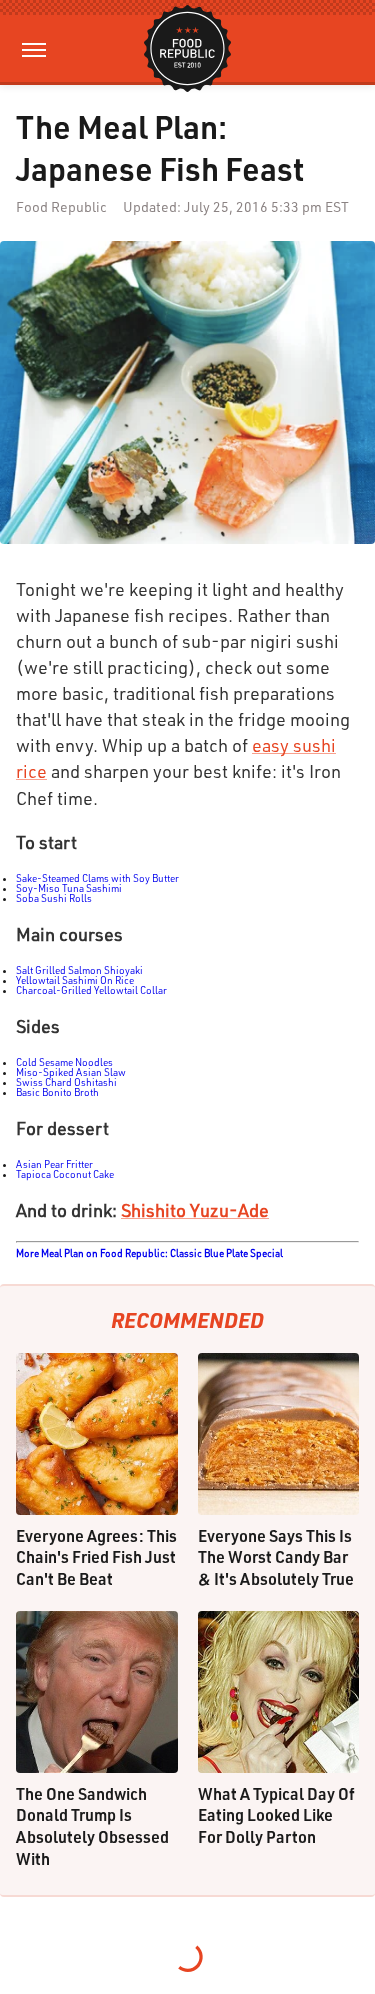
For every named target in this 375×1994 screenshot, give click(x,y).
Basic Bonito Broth (57, 1092)
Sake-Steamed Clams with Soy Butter (97, 878)
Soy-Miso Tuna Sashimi (69, 888)
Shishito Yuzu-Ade (195, 1210)
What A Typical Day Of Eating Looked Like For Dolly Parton (276, 1815)
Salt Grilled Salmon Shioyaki (79, 970)
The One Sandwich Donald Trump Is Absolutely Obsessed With (92, 1826)
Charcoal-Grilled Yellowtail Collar (91, 990)
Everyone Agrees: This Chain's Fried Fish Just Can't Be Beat (96, 1557)
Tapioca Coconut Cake (65, 1174)
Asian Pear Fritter (54, 1164)
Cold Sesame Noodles (64, 1062)
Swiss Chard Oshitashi (66, 1082)
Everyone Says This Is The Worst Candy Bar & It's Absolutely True (276, 1557)
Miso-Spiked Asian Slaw (71, 1072)
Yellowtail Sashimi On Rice (75, 980)
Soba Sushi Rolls (54, 898)
